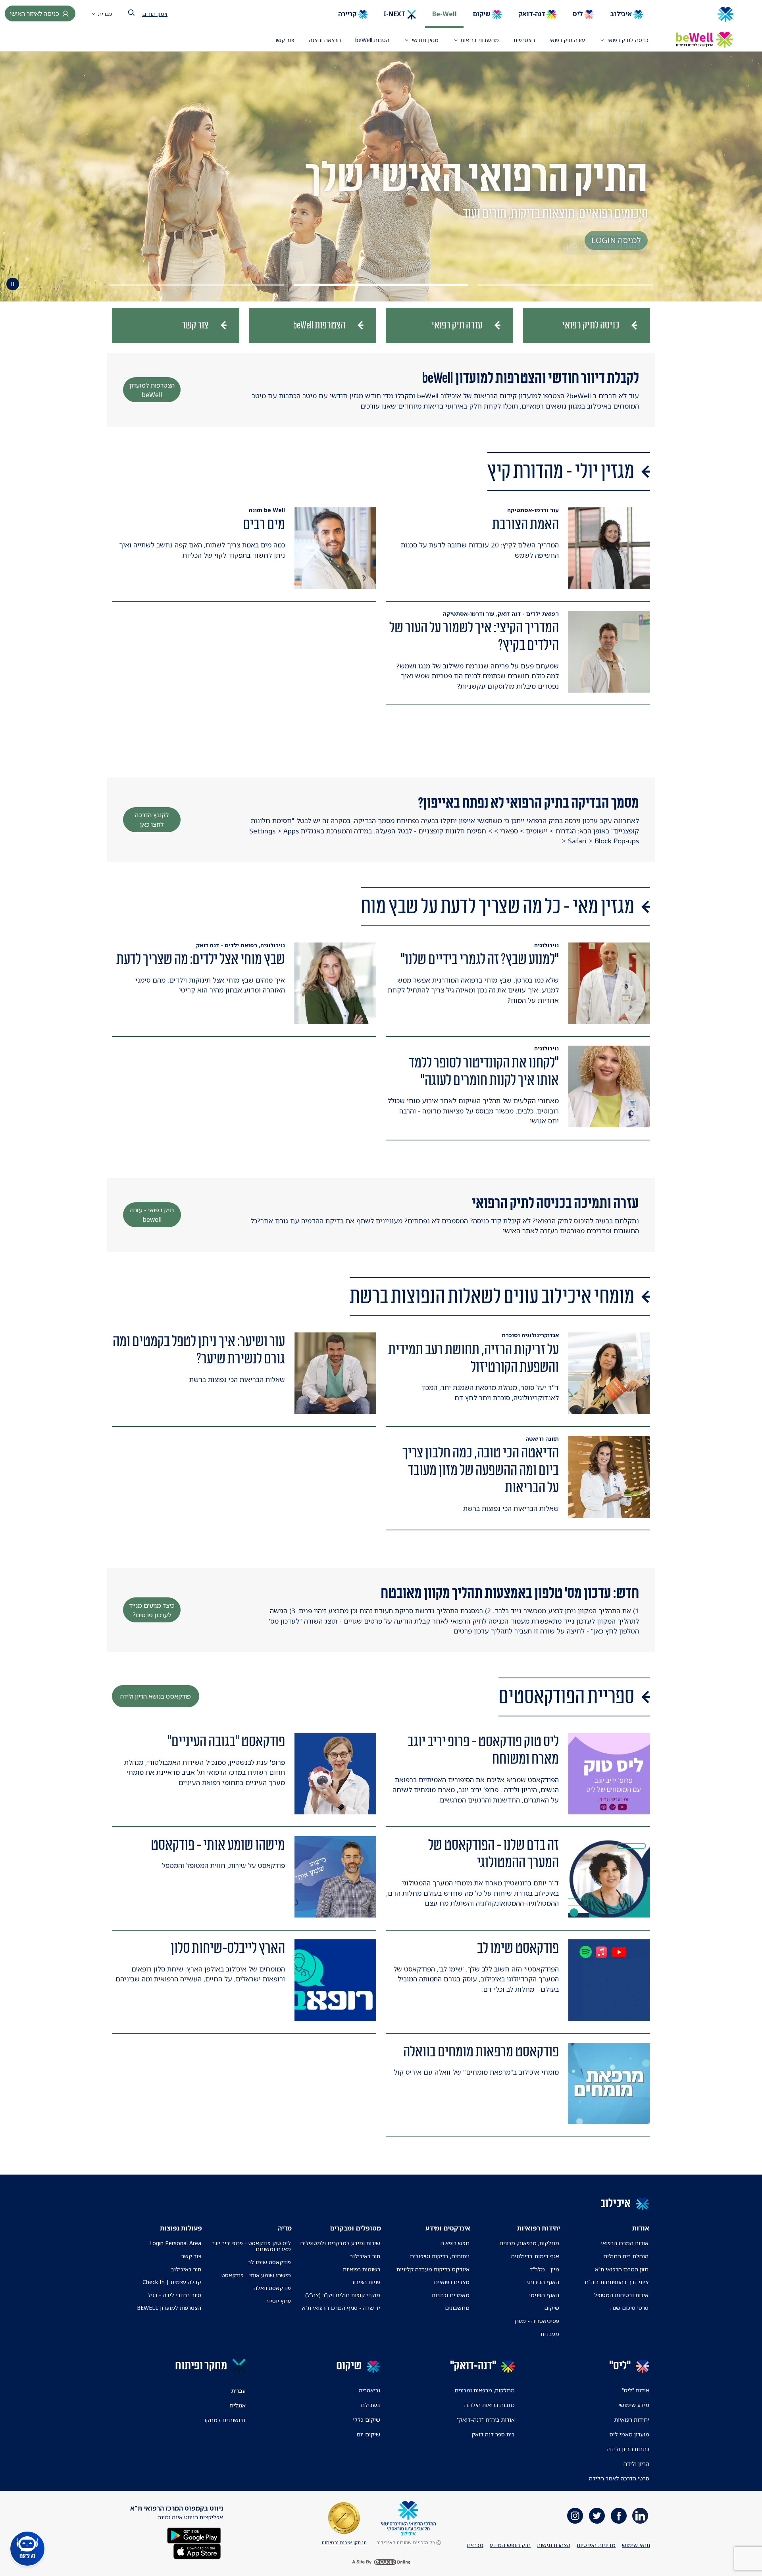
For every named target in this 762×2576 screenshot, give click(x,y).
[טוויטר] (597, 2516)
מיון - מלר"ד (545, 2269)
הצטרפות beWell (319, 325)
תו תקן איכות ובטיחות (344, 2542)
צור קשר (284, 40)
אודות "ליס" (636, 2390)
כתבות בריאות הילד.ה (490, 2405)
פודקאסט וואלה (272, 2288)
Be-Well (444, 14)
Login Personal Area (175, 2243)
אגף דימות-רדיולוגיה (535, 2256)
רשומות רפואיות (362, 2269)
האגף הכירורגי (543, 2282)
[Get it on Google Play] (194, 2535)
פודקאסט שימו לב (269, 2262)
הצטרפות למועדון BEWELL (169, 2308)
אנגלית (238, 2405)
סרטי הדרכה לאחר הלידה (619, 2478)
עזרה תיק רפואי (567, 40)
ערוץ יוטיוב (278, 2301)
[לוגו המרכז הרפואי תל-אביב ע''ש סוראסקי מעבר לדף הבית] (699, 14)
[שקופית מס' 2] (381, 285)
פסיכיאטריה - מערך (536, 2321)
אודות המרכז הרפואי (625, 2243)
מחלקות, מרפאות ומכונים (485, 2390)
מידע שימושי (634, 2405)
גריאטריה (369, 2390)
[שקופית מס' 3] (196, 285)
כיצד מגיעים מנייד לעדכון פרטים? (152, 1610)
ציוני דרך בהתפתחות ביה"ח (617, 2282)
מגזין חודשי (425, 40)
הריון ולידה (636, 2464)
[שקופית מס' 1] (566, 285)
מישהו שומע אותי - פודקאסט (256, 2275)
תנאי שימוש (636, 2545)
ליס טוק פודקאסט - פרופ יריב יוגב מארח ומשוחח (251, 2246)
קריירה (348, 14)
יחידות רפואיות (632, 2420)
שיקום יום (368, 2434)
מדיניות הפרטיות (596, 2545)
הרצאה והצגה (325, 40)
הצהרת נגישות (554, 2545)
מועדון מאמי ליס (629, 2434)
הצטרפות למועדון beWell (152, 390)
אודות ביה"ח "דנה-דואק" (486, 2420)
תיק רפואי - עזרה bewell (152, 1215)
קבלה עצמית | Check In (172, 2282)
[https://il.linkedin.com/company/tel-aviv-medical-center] (640, 2516)
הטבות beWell (372, 40)
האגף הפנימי (544, 2295)
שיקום (482, 14)
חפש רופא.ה (455, 2243)
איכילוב (622, 14)
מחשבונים (457, 2308)
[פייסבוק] (619, 2516)
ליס (578, 14)
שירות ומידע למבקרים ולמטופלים (340, 2243)
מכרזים (475, 2545)
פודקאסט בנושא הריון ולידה (156, 1696)
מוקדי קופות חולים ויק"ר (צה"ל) (343, 2295)
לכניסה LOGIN (616, 240)
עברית (104, 14)
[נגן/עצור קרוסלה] (13, 284)
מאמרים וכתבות (451, 2295)
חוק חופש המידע (510, 2545)
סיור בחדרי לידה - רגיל (174, 2295)
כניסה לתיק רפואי (628, 40)
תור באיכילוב (365, 2256)
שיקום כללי (367, 2420)
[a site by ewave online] (381, 2562)
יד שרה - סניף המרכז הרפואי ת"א (341, 2308)
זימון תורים (155, 14)
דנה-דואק (532, 14)
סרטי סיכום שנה (629, 2308)
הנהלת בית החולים (626, 2256)
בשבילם (370, 2405)
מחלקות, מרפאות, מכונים (529, 2243)
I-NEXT (395, 14)
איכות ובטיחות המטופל (621, 2295)
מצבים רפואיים (452, 2282)
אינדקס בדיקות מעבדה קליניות (433, 2269)
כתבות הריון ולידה (628, 2449)
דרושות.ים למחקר (224, 2420)
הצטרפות (524, 40)
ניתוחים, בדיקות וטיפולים (440, 2256)
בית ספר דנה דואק (493, 2434)
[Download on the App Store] (197, 2550)
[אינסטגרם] (575, 2516)
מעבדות (550, 2334)
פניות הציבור (366, 2282)
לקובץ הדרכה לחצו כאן (152, 820)
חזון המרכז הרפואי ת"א (622, 2269)
